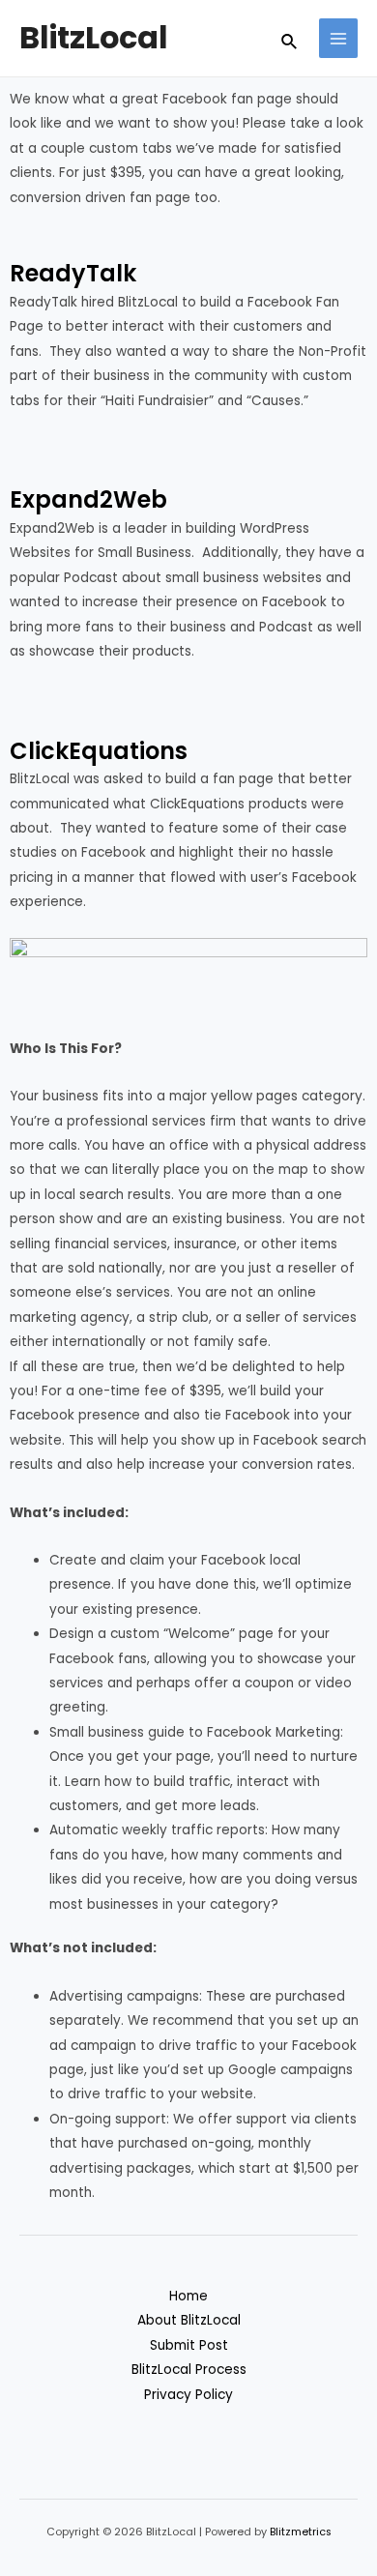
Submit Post (189, 2345)
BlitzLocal (94, 37)
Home (188, 2296)
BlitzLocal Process (189, 2370)
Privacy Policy (188, 2395)
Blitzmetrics (301, 2532)
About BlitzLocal (189, 2320)
